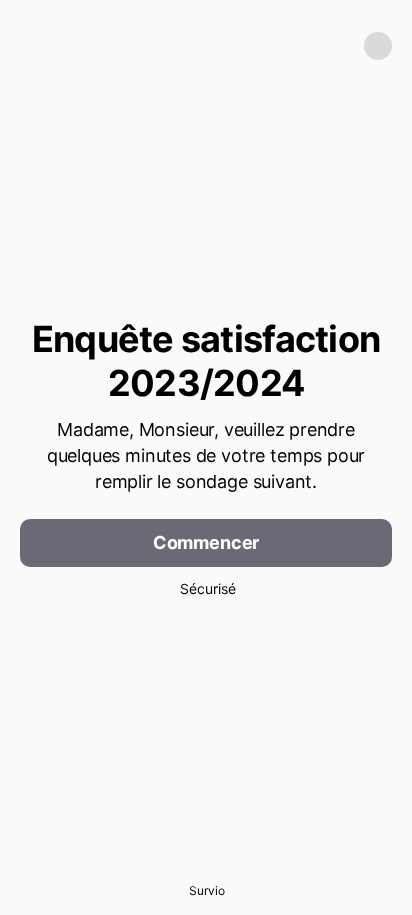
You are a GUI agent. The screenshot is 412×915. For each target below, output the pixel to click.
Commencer (206, 542)
